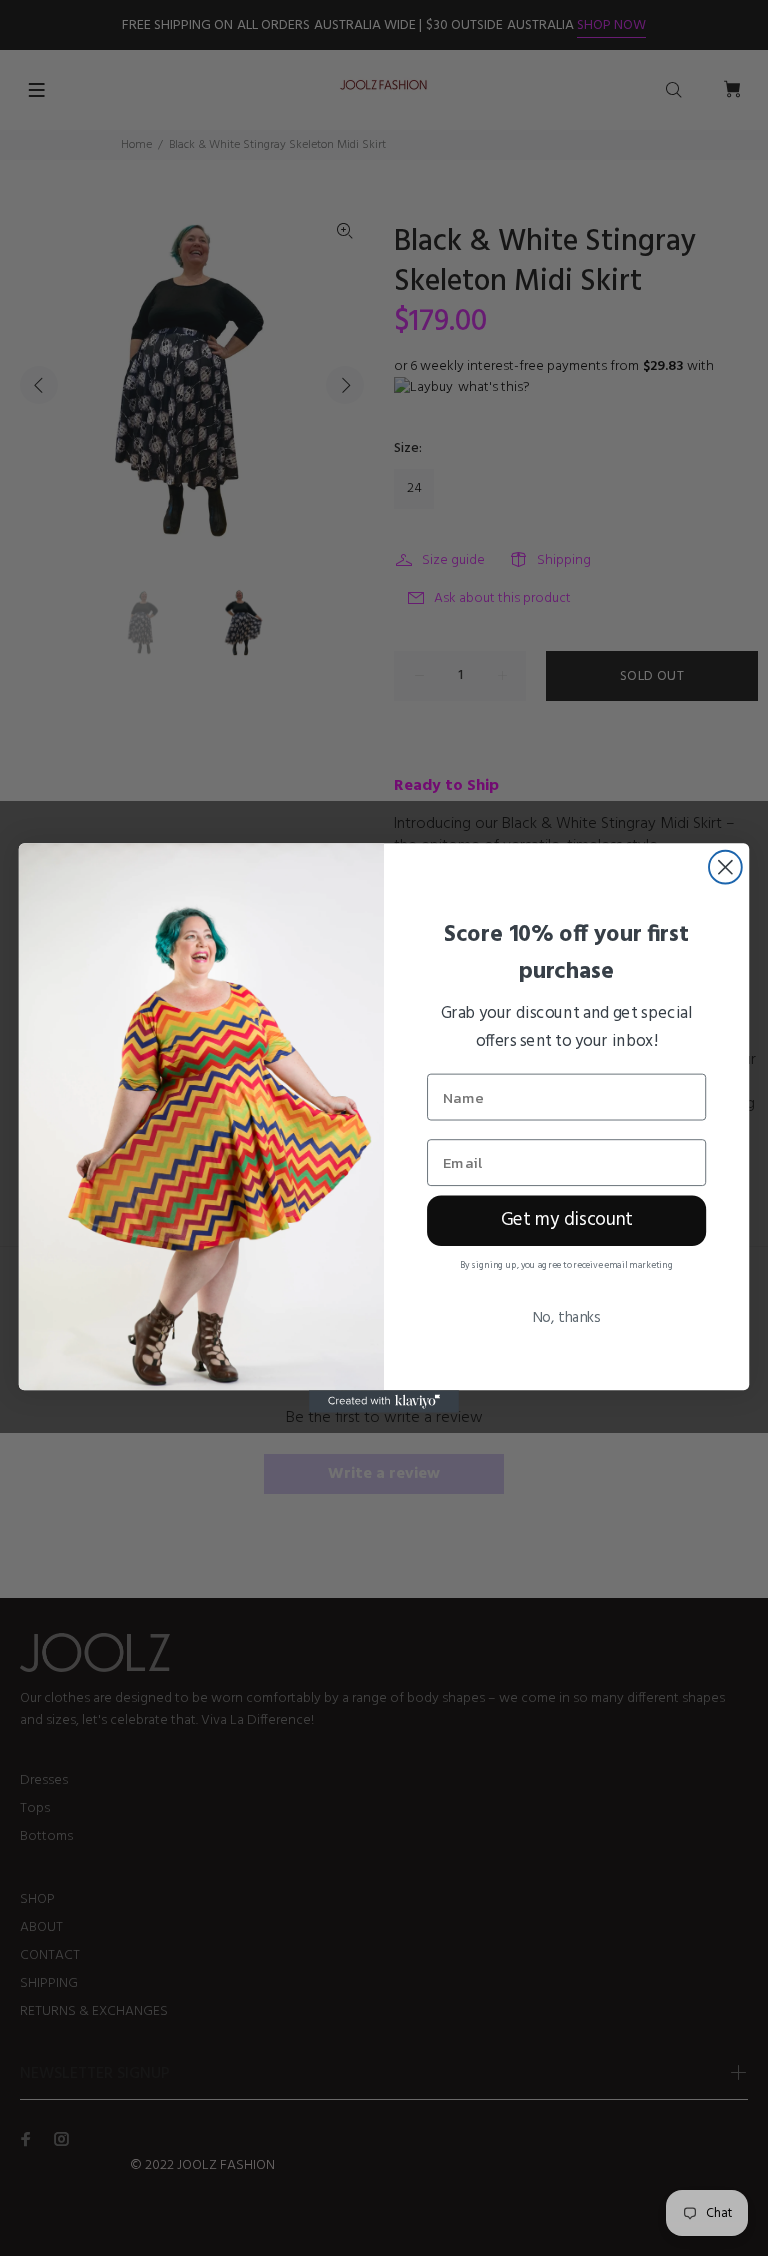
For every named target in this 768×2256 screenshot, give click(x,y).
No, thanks (566, 1318)
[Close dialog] (725, 867)
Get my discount (567, 1221)
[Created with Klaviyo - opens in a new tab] (384, 1401)
